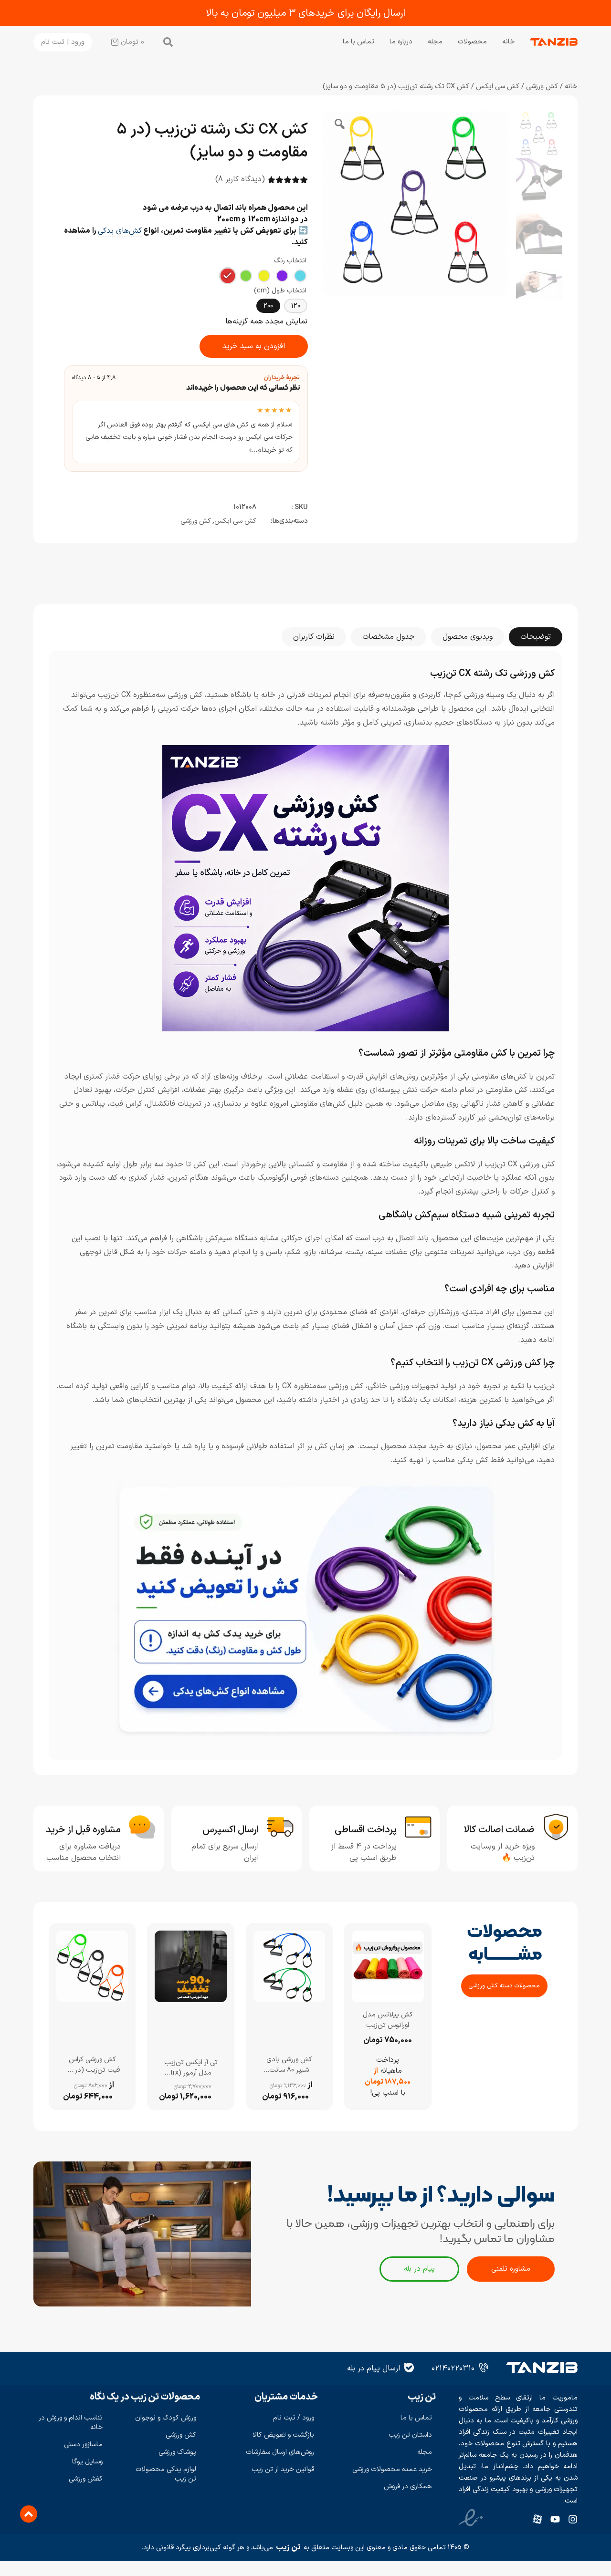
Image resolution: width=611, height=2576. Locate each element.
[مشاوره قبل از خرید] (142, 1827)
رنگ (279, 261)
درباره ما (401, 42)
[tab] (536, 637)
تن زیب (288, 2547)
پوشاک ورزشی (177, 2452)
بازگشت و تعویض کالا (283, 2435)
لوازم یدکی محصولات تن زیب (166, 2474)
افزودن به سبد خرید (254, 346)
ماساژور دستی (83, 2445)
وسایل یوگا (87, 2462)
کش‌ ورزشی (542, 86)
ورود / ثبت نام (294, 2418)
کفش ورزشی (86, 2479)
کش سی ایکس (498, 86)
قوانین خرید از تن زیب (283, 2469)
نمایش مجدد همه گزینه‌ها (266, 322)
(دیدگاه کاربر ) (240, 179)
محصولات (472, 42)
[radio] (300, 276)
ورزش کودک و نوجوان (166, 2418)
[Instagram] (573, 2519)
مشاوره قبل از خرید (83, 1830)
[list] (186, 432)
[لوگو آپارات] (537, 2519)
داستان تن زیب (410, 2435)
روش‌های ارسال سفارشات (280, 2452)
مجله (435, 42)
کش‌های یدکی (120, 231)
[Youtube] (555, 2519)
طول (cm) (269, 291)
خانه (508, 42)
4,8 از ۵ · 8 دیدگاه (94, 378)
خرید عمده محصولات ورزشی (392, 2469)
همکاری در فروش (408, 2487)
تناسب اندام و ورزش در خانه (71, 2423)
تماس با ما (358, 42)
